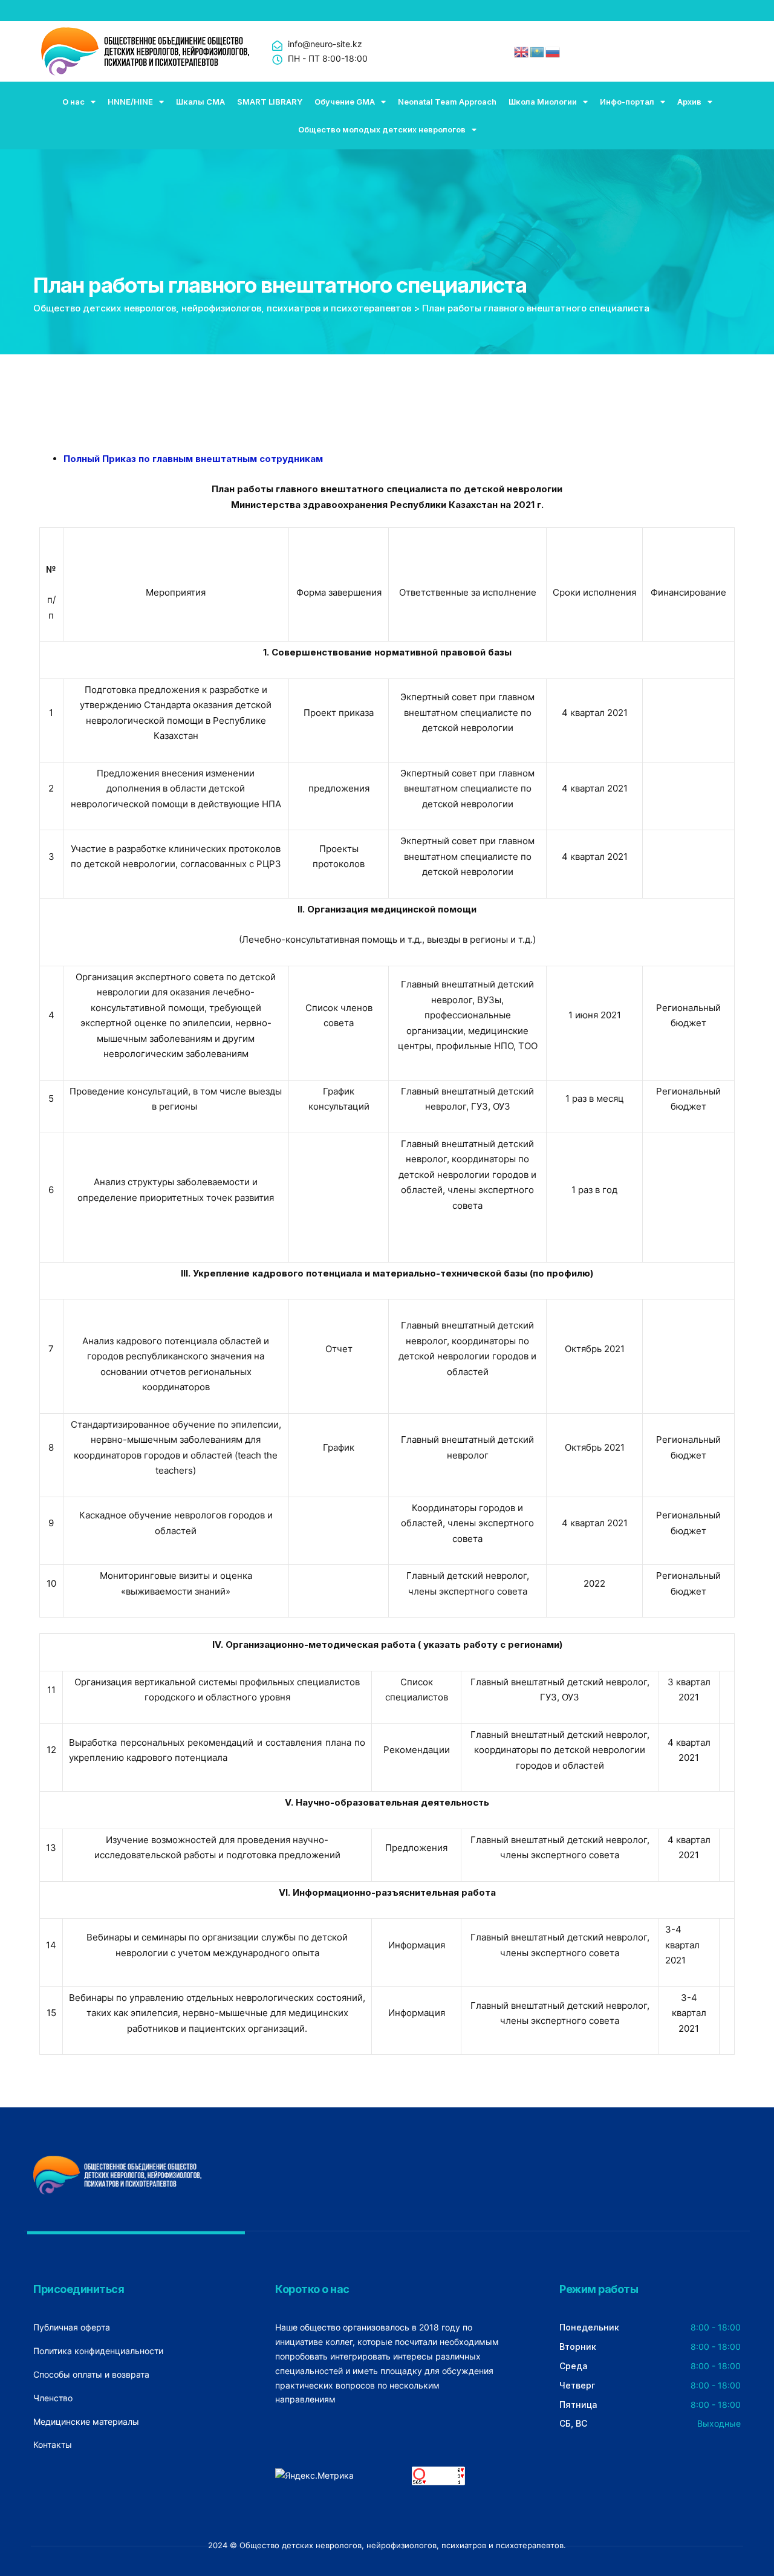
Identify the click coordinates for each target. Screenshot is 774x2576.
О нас (73, 102)
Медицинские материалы (86, 2422)
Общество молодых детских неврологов (382, 129)
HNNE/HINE (130, 102)
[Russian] (553, 51)
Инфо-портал (627, 102)
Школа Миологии (543, 102)
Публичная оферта (72, 2327)
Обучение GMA (345, 102)
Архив (689, 102)
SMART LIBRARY (270, 102)
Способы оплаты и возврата (91, 2374)
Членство (53, 2398)
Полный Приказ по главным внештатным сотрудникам (193, 459)
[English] (522, 51)
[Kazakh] (538, 51)
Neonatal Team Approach (447, 102)
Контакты (53, 2444)
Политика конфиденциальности (98, 2351)
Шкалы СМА (200, 102)
